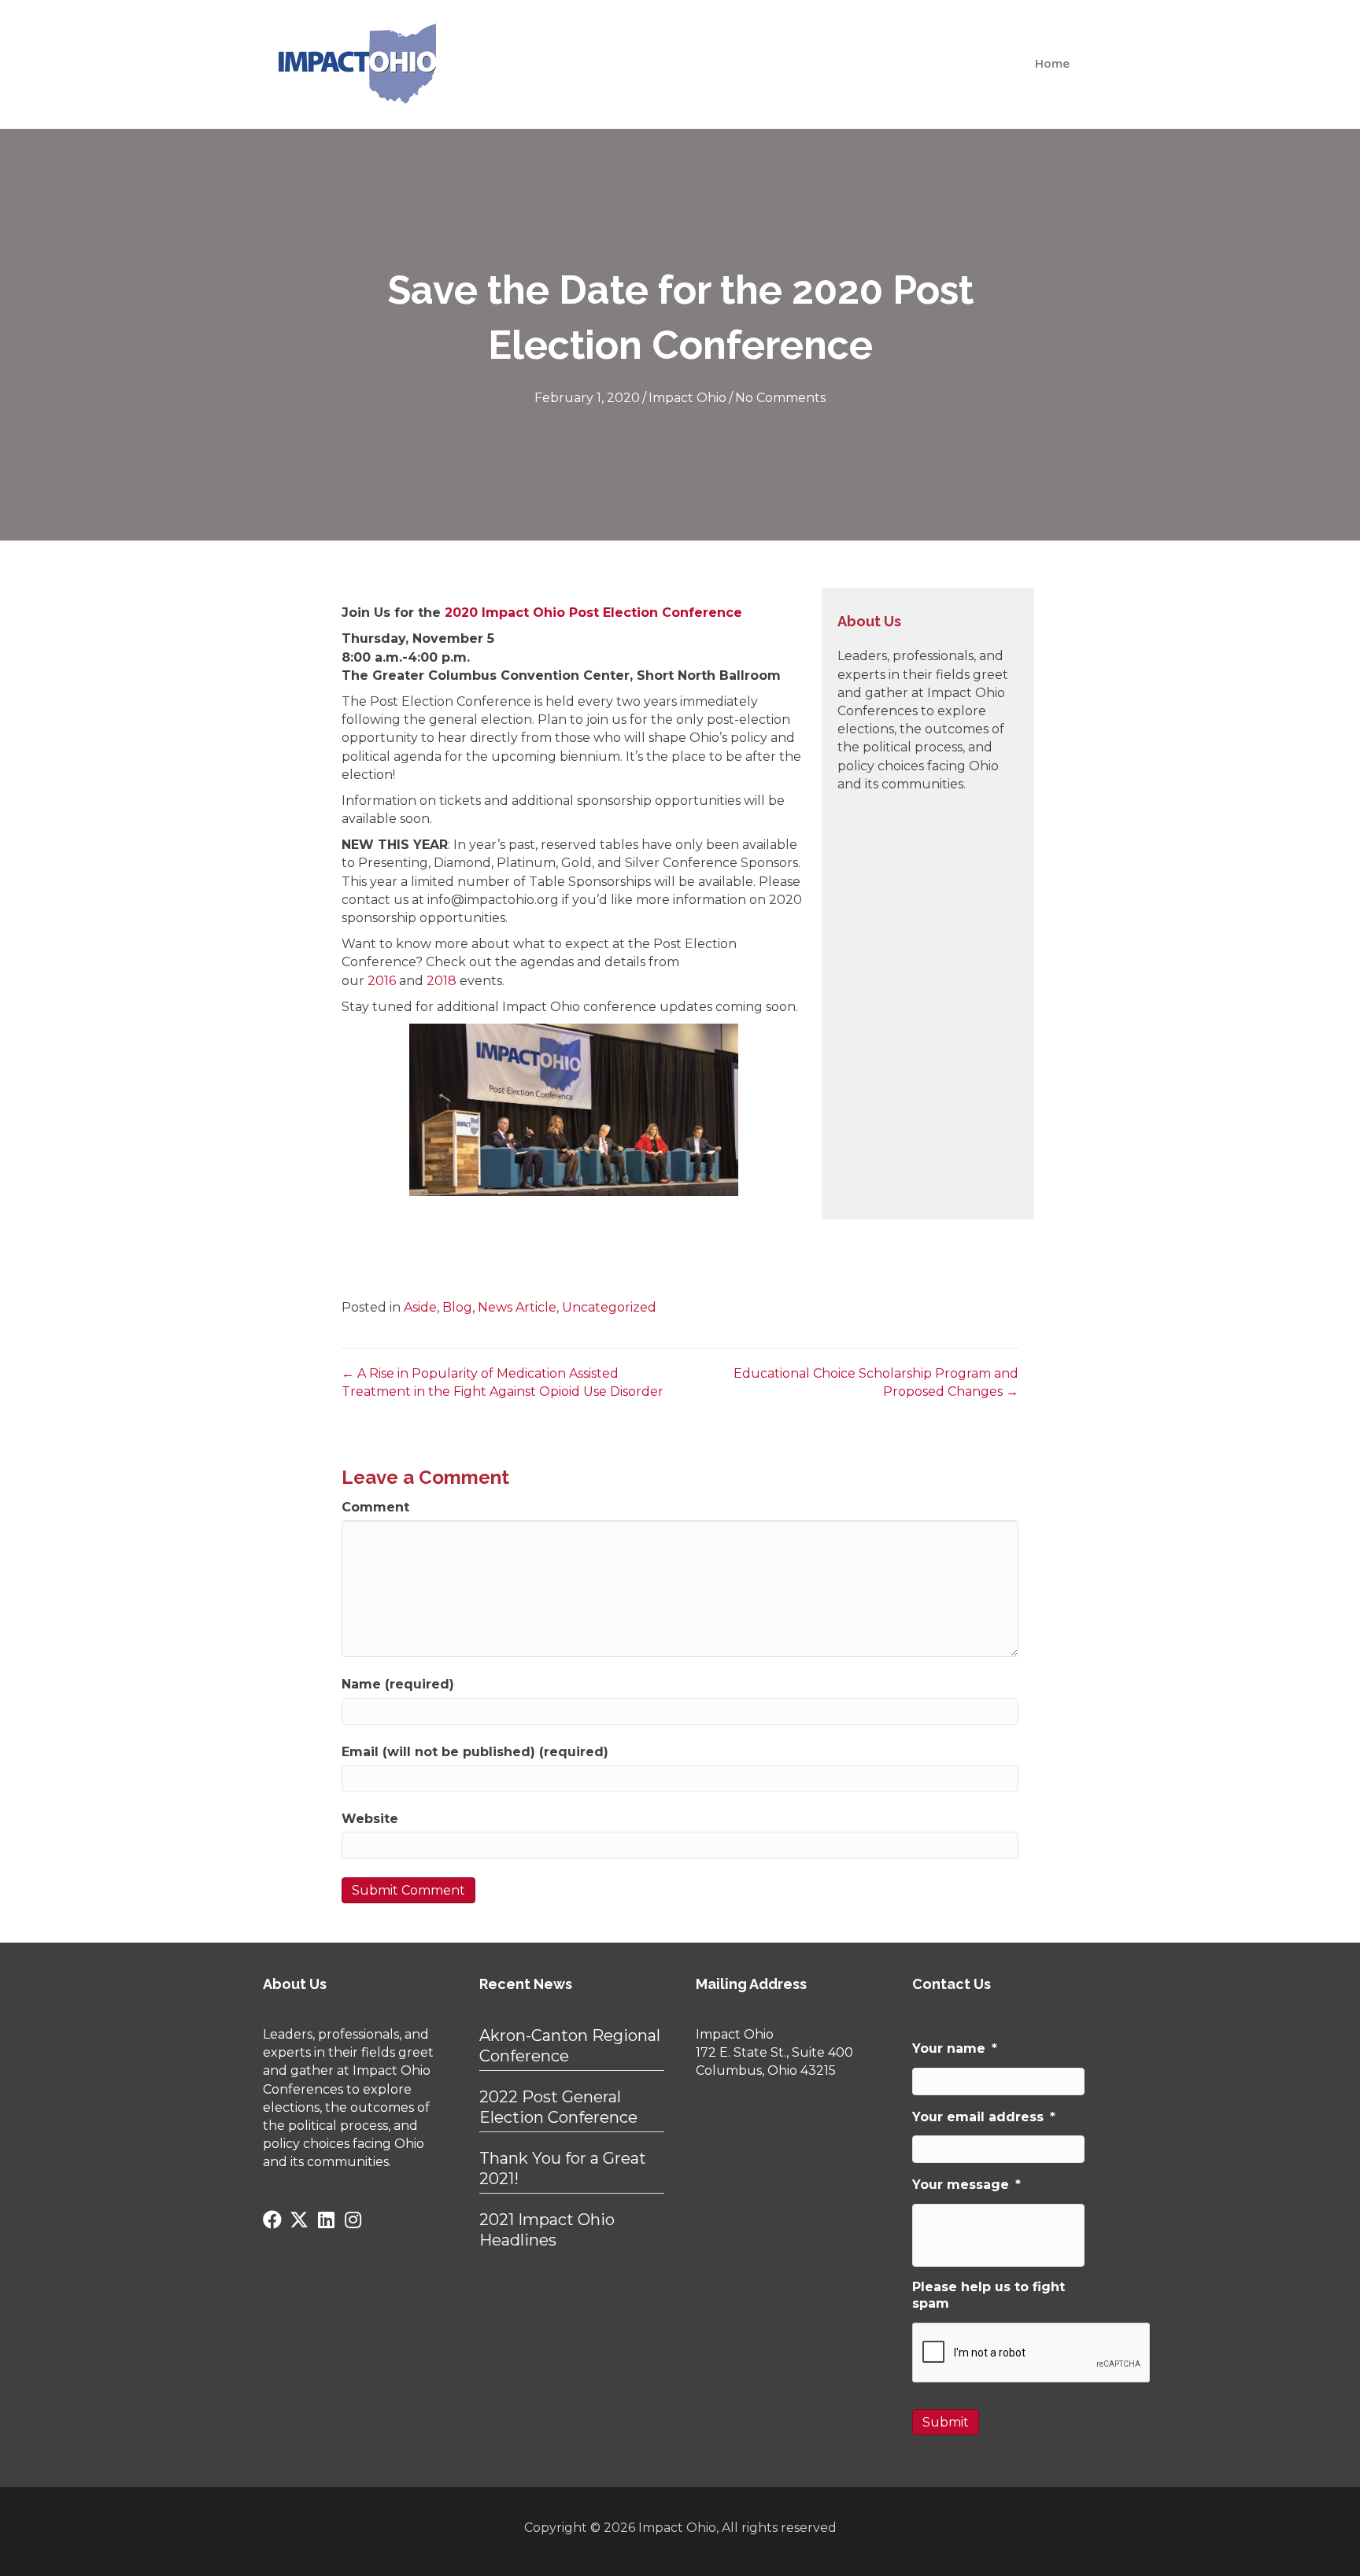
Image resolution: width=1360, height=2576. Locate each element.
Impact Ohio (687, 398)
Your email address (984, 2117)
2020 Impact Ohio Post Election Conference (593, 613)
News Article (517, 1307)
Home (1052, 64)
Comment (375, 1507)
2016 (382, 981)
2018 (442, 981)
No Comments (780, 398)
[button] (272, 2220)
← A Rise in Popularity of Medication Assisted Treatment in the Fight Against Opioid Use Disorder (503, 1382)
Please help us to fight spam (989, 2295)
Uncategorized (609, 1307)
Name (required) (398, 1684)
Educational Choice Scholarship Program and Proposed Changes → (876, 1382)
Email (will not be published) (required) (475, 1752)
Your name (955, 2048)
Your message (966, 2185)
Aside (420, 1307)
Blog (457, 1307)
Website (370, 1819)
